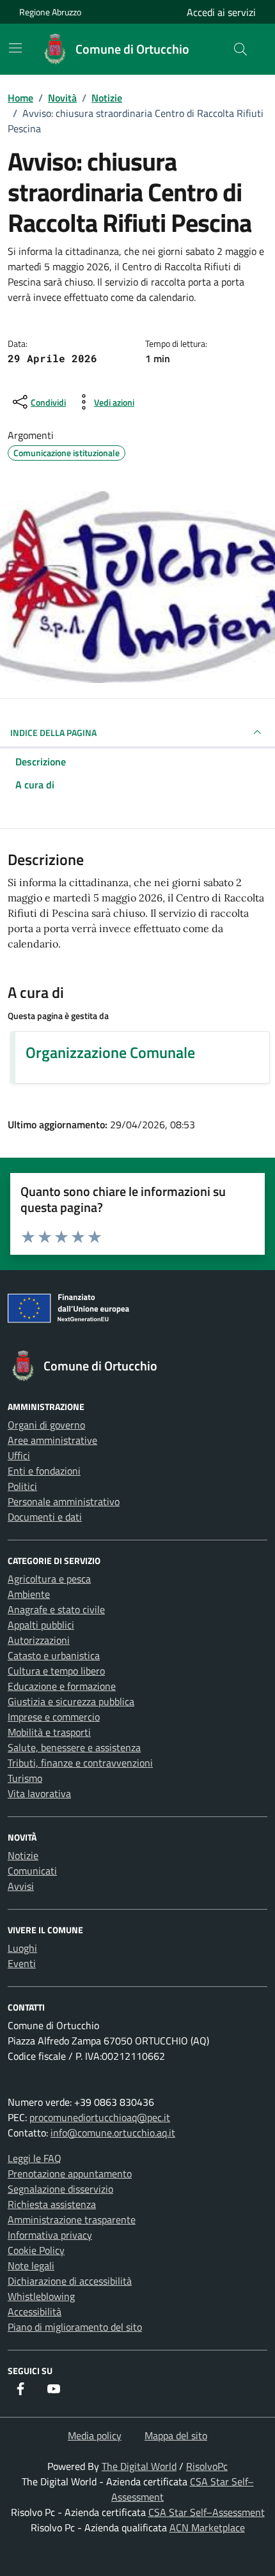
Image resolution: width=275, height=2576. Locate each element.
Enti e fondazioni (44, 1471)
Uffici (19, 1455)
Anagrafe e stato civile (56, 1609)
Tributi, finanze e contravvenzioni (80, 1763)
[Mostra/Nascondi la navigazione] (15, 48)
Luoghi (22, 1948)
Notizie (23, 1855)
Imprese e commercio (54, 1717)
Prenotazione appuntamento (70, 2173)
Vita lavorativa (39, 1793)
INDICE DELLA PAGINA (53, 732)
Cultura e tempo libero (56, 1671)
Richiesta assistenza (52, 2204)
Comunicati (32, 1871)
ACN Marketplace (207, 2527)
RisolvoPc (207, 2466)
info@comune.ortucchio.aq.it (113, 2133)
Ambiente (29, 1594)
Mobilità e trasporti (49, 1732)
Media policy (95, 2435)
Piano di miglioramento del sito (75, 2327)
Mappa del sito (176, 2435)
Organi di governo (46, 1425)
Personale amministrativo (64, 1501)
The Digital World (139, 2466)
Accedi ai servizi (221, 12)
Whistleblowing (41, 2296)
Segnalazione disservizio (60, 2189)
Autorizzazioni (39, 1640)
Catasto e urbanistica (54, 1655)
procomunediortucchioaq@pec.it (100, 2117)
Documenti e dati (45, 1517)
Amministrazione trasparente (72, 2219)
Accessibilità (35, 2311)
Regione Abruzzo (50, 12)
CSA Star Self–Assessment (207, 2512)
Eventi (22, 1963)
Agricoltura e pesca (49, 1579)
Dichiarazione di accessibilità (70, 2281)
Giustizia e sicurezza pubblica (71, 1701)
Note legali (31, 2265)
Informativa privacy (50, 2235)
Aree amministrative (52, 1440)
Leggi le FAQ (35, 2158)
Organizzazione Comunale (110, 1052)
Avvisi (21, 1886)
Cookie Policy (36, 2250)
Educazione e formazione (62, 1686)
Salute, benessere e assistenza (74, 1747)
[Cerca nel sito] (240, 49)
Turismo (25, 1778)
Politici (22, 1486)
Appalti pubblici (41, 1625)
